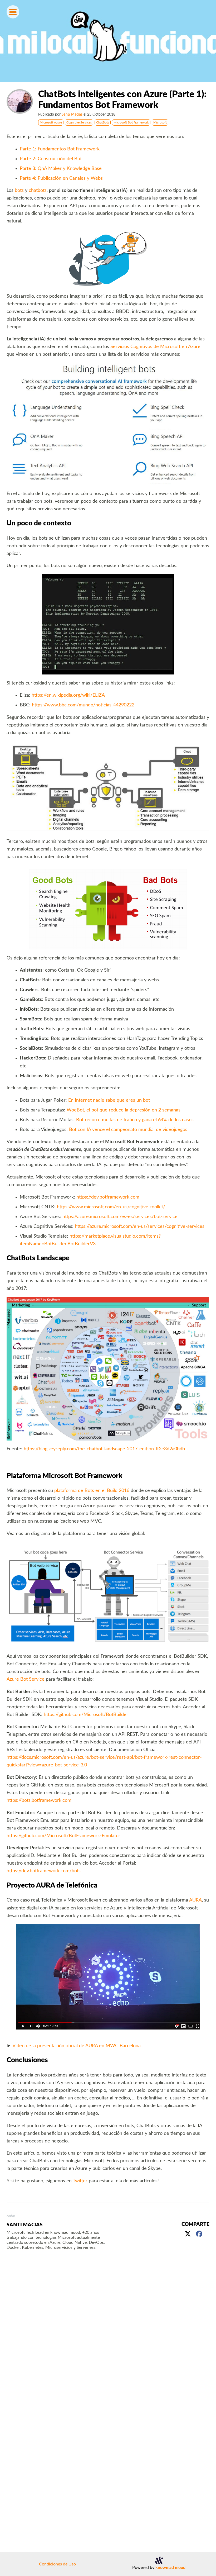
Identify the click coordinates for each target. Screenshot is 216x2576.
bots (19, 190)
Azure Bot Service (26, 1679)
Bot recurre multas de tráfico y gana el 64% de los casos (135, 1120)
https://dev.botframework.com (108, 1197)
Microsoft (160, 122)
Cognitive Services (79, 122)
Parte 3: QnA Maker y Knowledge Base (61, 168)
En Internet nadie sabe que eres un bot (109, 1100)
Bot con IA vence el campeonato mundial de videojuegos (128, 1130)
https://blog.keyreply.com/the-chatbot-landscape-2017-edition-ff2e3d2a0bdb (104, 1449)
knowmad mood (170, 2568)
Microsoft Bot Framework (131, 122)
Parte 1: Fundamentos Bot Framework (60, 149)
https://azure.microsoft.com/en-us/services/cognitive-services (140, 1226)
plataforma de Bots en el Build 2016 (92, 1491)
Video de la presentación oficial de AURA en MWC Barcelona (77, 2046)
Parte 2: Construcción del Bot (51, 159)
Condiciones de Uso (57, 2564)
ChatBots (103, 122)
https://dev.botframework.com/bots (44, 1871)
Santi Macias (72, 114)
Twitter (80, 2181)
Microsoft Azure (51, 122)
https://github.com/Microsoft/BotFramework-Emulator (63, 1836)
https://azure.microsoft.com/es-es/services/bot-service (120, 1217)
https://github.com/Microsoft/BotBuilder (86, 1715)
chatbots (38, 190)
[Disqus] (108, 2333)
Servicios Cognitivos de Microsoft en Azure (155, 347)
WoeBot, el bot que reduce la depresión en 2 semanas (124, 1110)
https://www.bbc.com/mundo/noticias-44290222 (83, 705)
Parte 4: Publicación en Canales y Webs (61, 178)
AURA (195, 1900)
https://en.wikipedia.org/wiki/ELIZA (68, 695)
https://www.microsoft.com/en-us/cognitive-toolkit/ (111, 1207)
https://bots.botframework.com (39, 1800)
